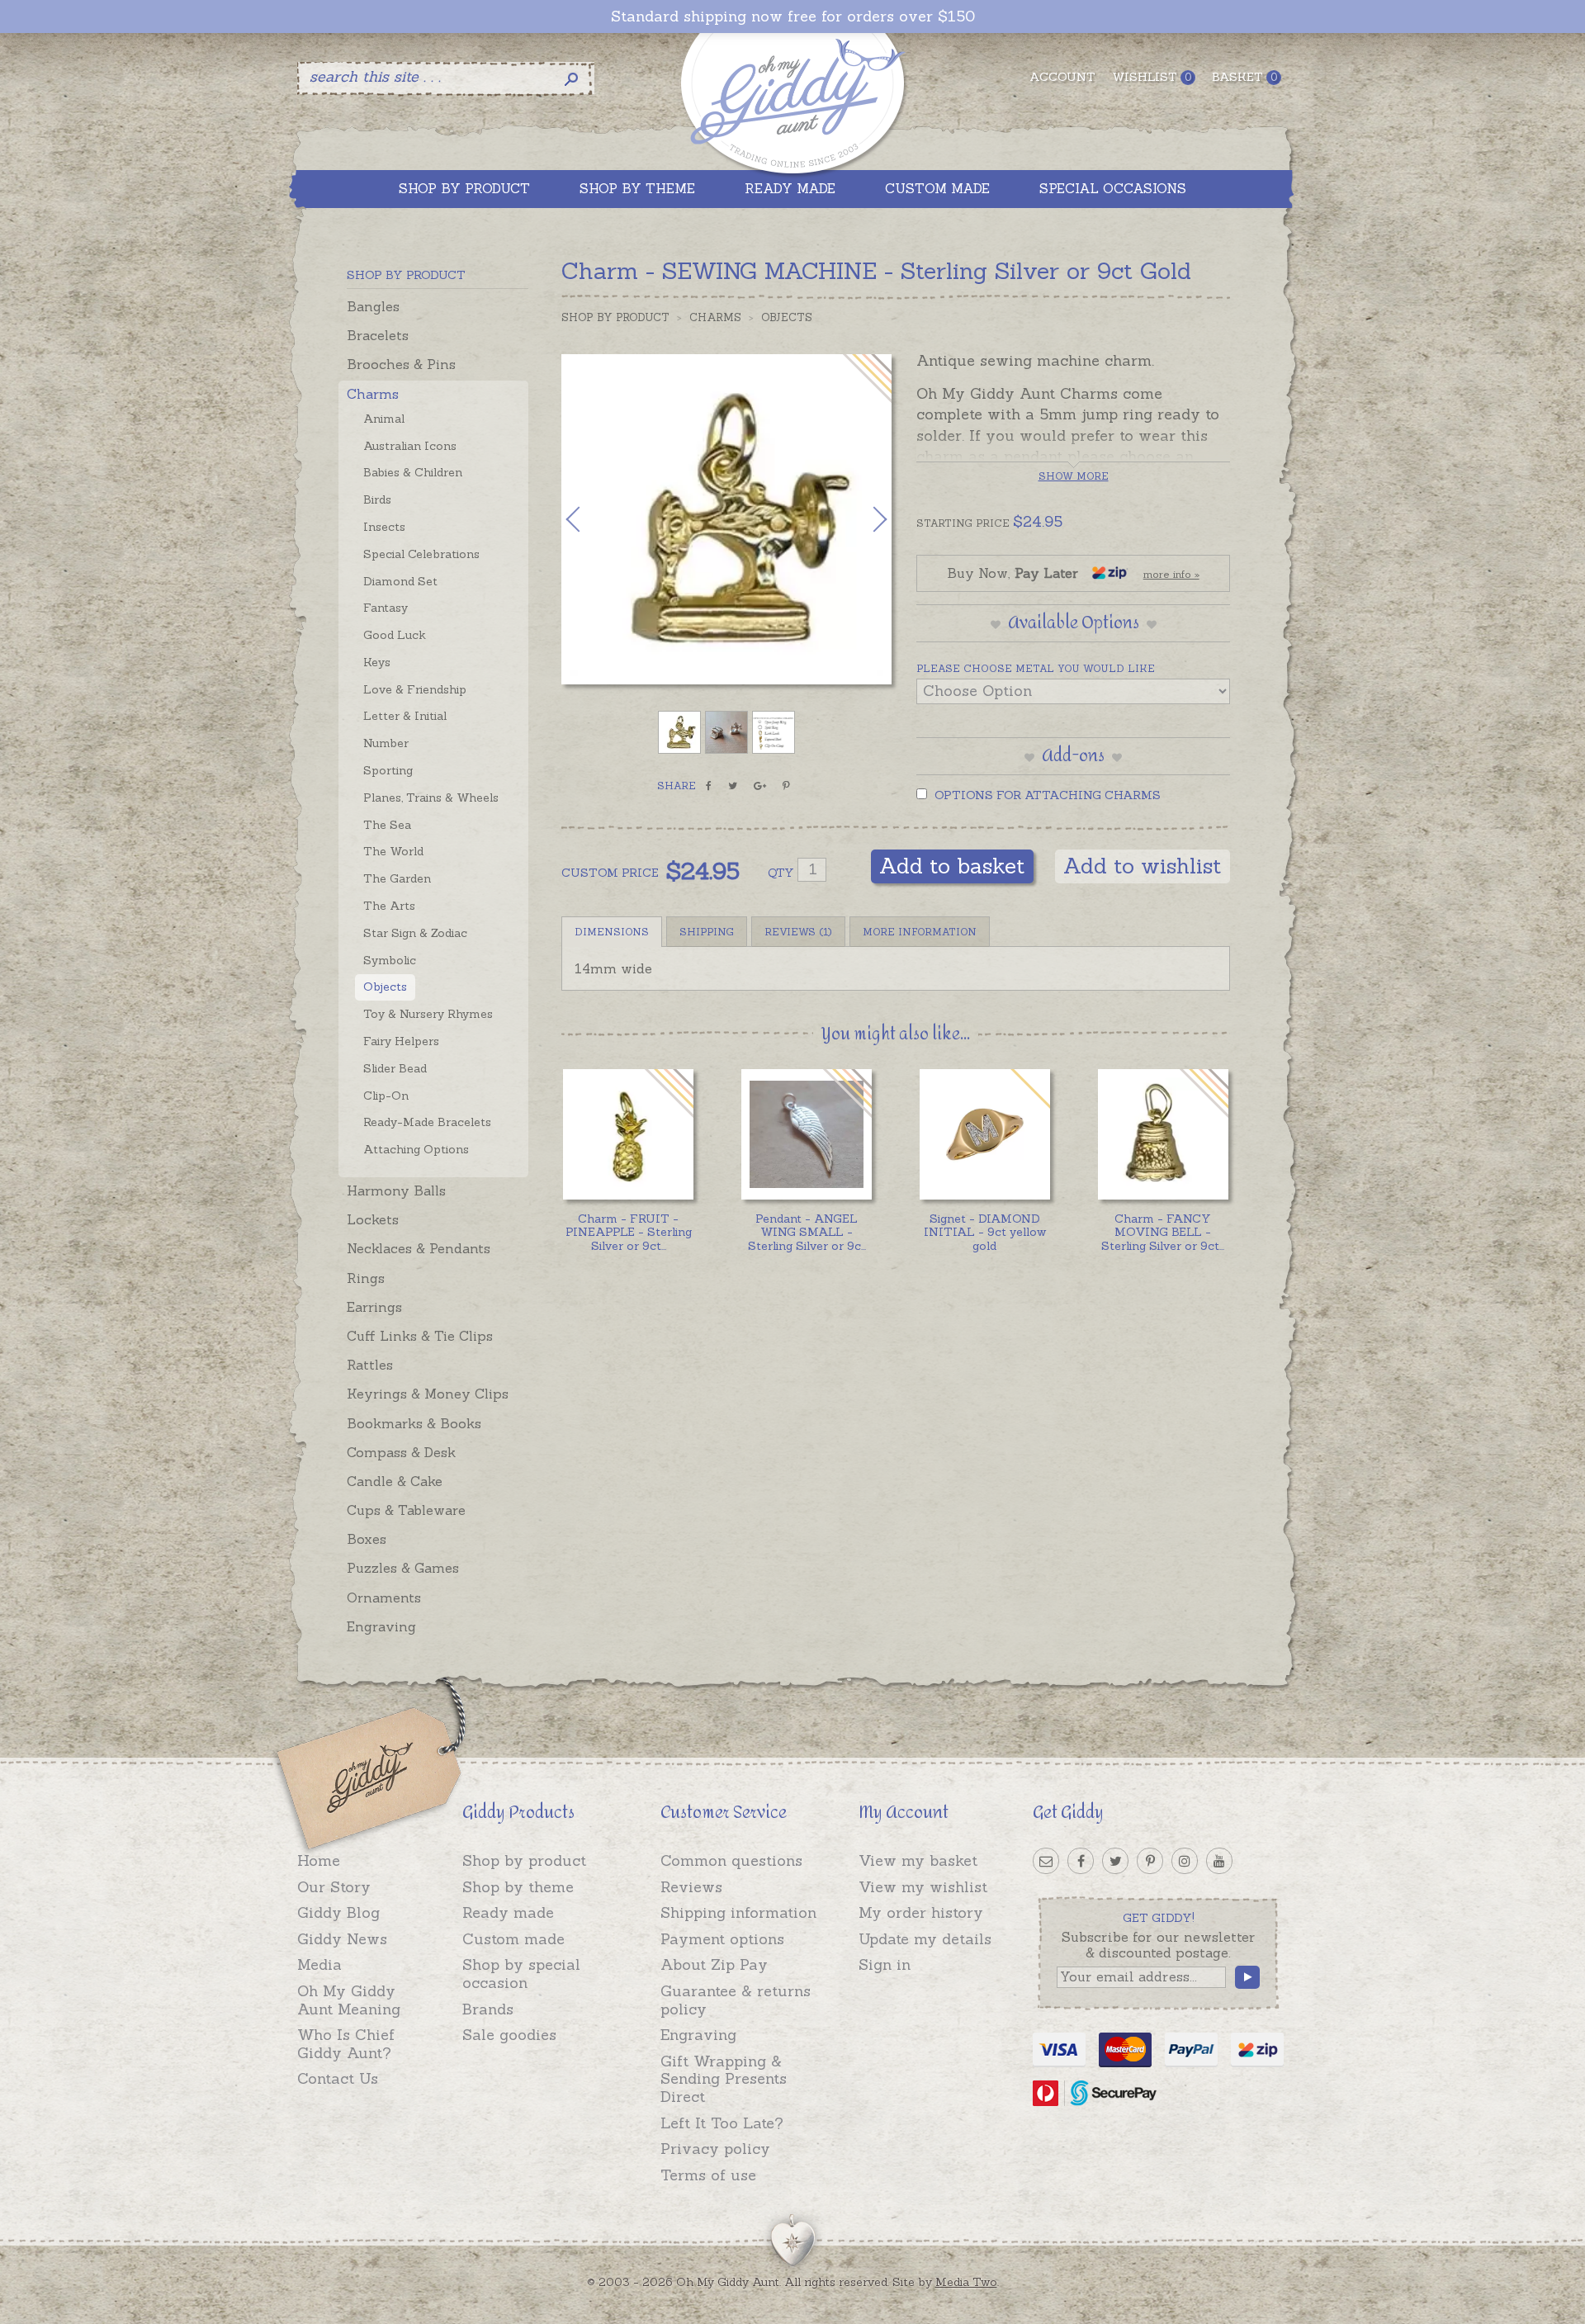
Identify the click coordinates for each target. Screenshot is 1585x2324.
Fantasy (386, 608)
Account (1062, 77)
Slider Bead (395, 1068)
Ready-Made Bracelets (427, 1122)
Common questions (731, 1860)
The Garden (397, 878)
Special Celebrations (421, 554)
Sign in (885, 1964)
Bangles (373, 306)
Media (319, 1964)
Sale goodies (509, 2035)
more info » (1171, 574)
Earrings (374, 1307)
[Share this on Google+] (760, 786)
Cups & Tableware (406, 1510)
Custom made (513, 1939)
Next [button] (863, 519)
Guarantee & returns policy (736, 2000)
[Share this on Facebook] (709, 786)
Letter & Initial (405, 716)
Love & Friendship (415, 689)
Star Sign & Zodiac (415, 933)
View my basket (918, 1860)
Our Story (334, 1887)
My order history (921, 1912)
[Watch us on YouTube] (1219, 1861)
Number (386, 743)
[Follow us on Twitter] (1115, 1861)
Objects (385, 987)
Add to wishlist (1143, 866)
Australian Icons (410, 446)
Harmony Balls (396, 1190)
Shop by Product (615, 317)
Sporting (388, 770)
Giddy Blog (338, 1912)
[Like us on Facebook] (1081, 1861)
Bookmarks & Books (414, 1423)
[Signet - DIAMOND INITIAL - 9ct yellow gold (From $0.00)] (984, 1134)
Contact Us (338, 2078)
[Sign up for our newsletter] (1046, 1861)
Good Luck (395, 635)
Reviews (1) (798, 932)
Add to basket (952, 866)
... (629, 1233)
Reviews (691, 1887)
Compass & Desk (401, 1452)
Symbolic (390, 960)
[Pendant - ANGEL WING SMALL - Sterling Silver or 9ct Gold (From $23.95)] (806, 1134)
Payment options (722, 1939)
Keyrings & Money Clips (428, 1394)
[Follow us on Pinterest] (1150, 1861)
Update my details (925, 1939)
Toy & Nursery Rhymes (428, 1014)
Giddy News (342, 1939)
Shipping (707, 932)
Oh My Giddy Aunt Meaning (349, 2000)
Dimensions (612, 932)
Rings (366, 1278)
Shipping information (738, 1912)
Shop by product (524, 1860)
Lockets (373, 1219)
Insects (384, 527)
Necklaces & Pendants (419, 1248)
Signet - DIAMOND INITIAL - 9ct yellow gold (985, 1233)
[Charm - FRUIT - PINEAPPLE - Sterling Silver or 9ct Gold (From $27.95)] (628, 1134)
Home (319, 1860)
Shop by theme (518, 1887)
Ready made (508, 1912)
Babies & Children (413, 472)
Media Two (966, 2282)
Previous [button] (590, 519)
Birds (377, 499)
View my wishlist (923, 1887)
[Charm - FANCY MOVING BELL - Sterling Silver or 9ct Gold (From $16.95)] (1163, 1134)
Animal (384, 419)
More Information (920, 932)
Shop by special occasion (521, 1974)
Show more (1074, 476)
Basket (1244, 77)
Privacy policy (715, 2149)
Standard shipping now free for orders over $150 (793, 17)
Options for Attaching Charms (1046, 795)
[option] (726, 519)
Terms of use (708, 2175)
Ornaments (384, 1597)
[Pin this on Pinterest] (786, 786)
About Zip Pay (714, 1964)
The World (393, 851)
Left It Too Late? (722, 2123)
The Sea (387, 825)
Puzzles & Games (403, 1568)
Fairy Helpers (401, 1041)
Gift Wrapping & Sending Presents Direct (724, 2079)
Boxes (367, 1539)
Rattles (370, 1365)
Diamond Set (400, 581)
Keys (377, 662)
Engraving (381, 1626)
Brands (488, 2009)
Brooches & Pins (401, 364)
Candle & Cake (395, 1481)
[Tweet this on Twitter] (733, 786)
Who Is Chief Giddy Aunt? (346, 2044)
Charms (373, 394)
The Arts (389, 906)
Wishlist (1152, 77)
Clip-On (386, 1096)
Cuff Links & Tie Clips (420, 1336)
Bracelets (378, 335)
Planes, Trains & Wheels (431, 798)
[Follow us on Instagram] (1185, 1861)
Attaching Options (416, 1149)
